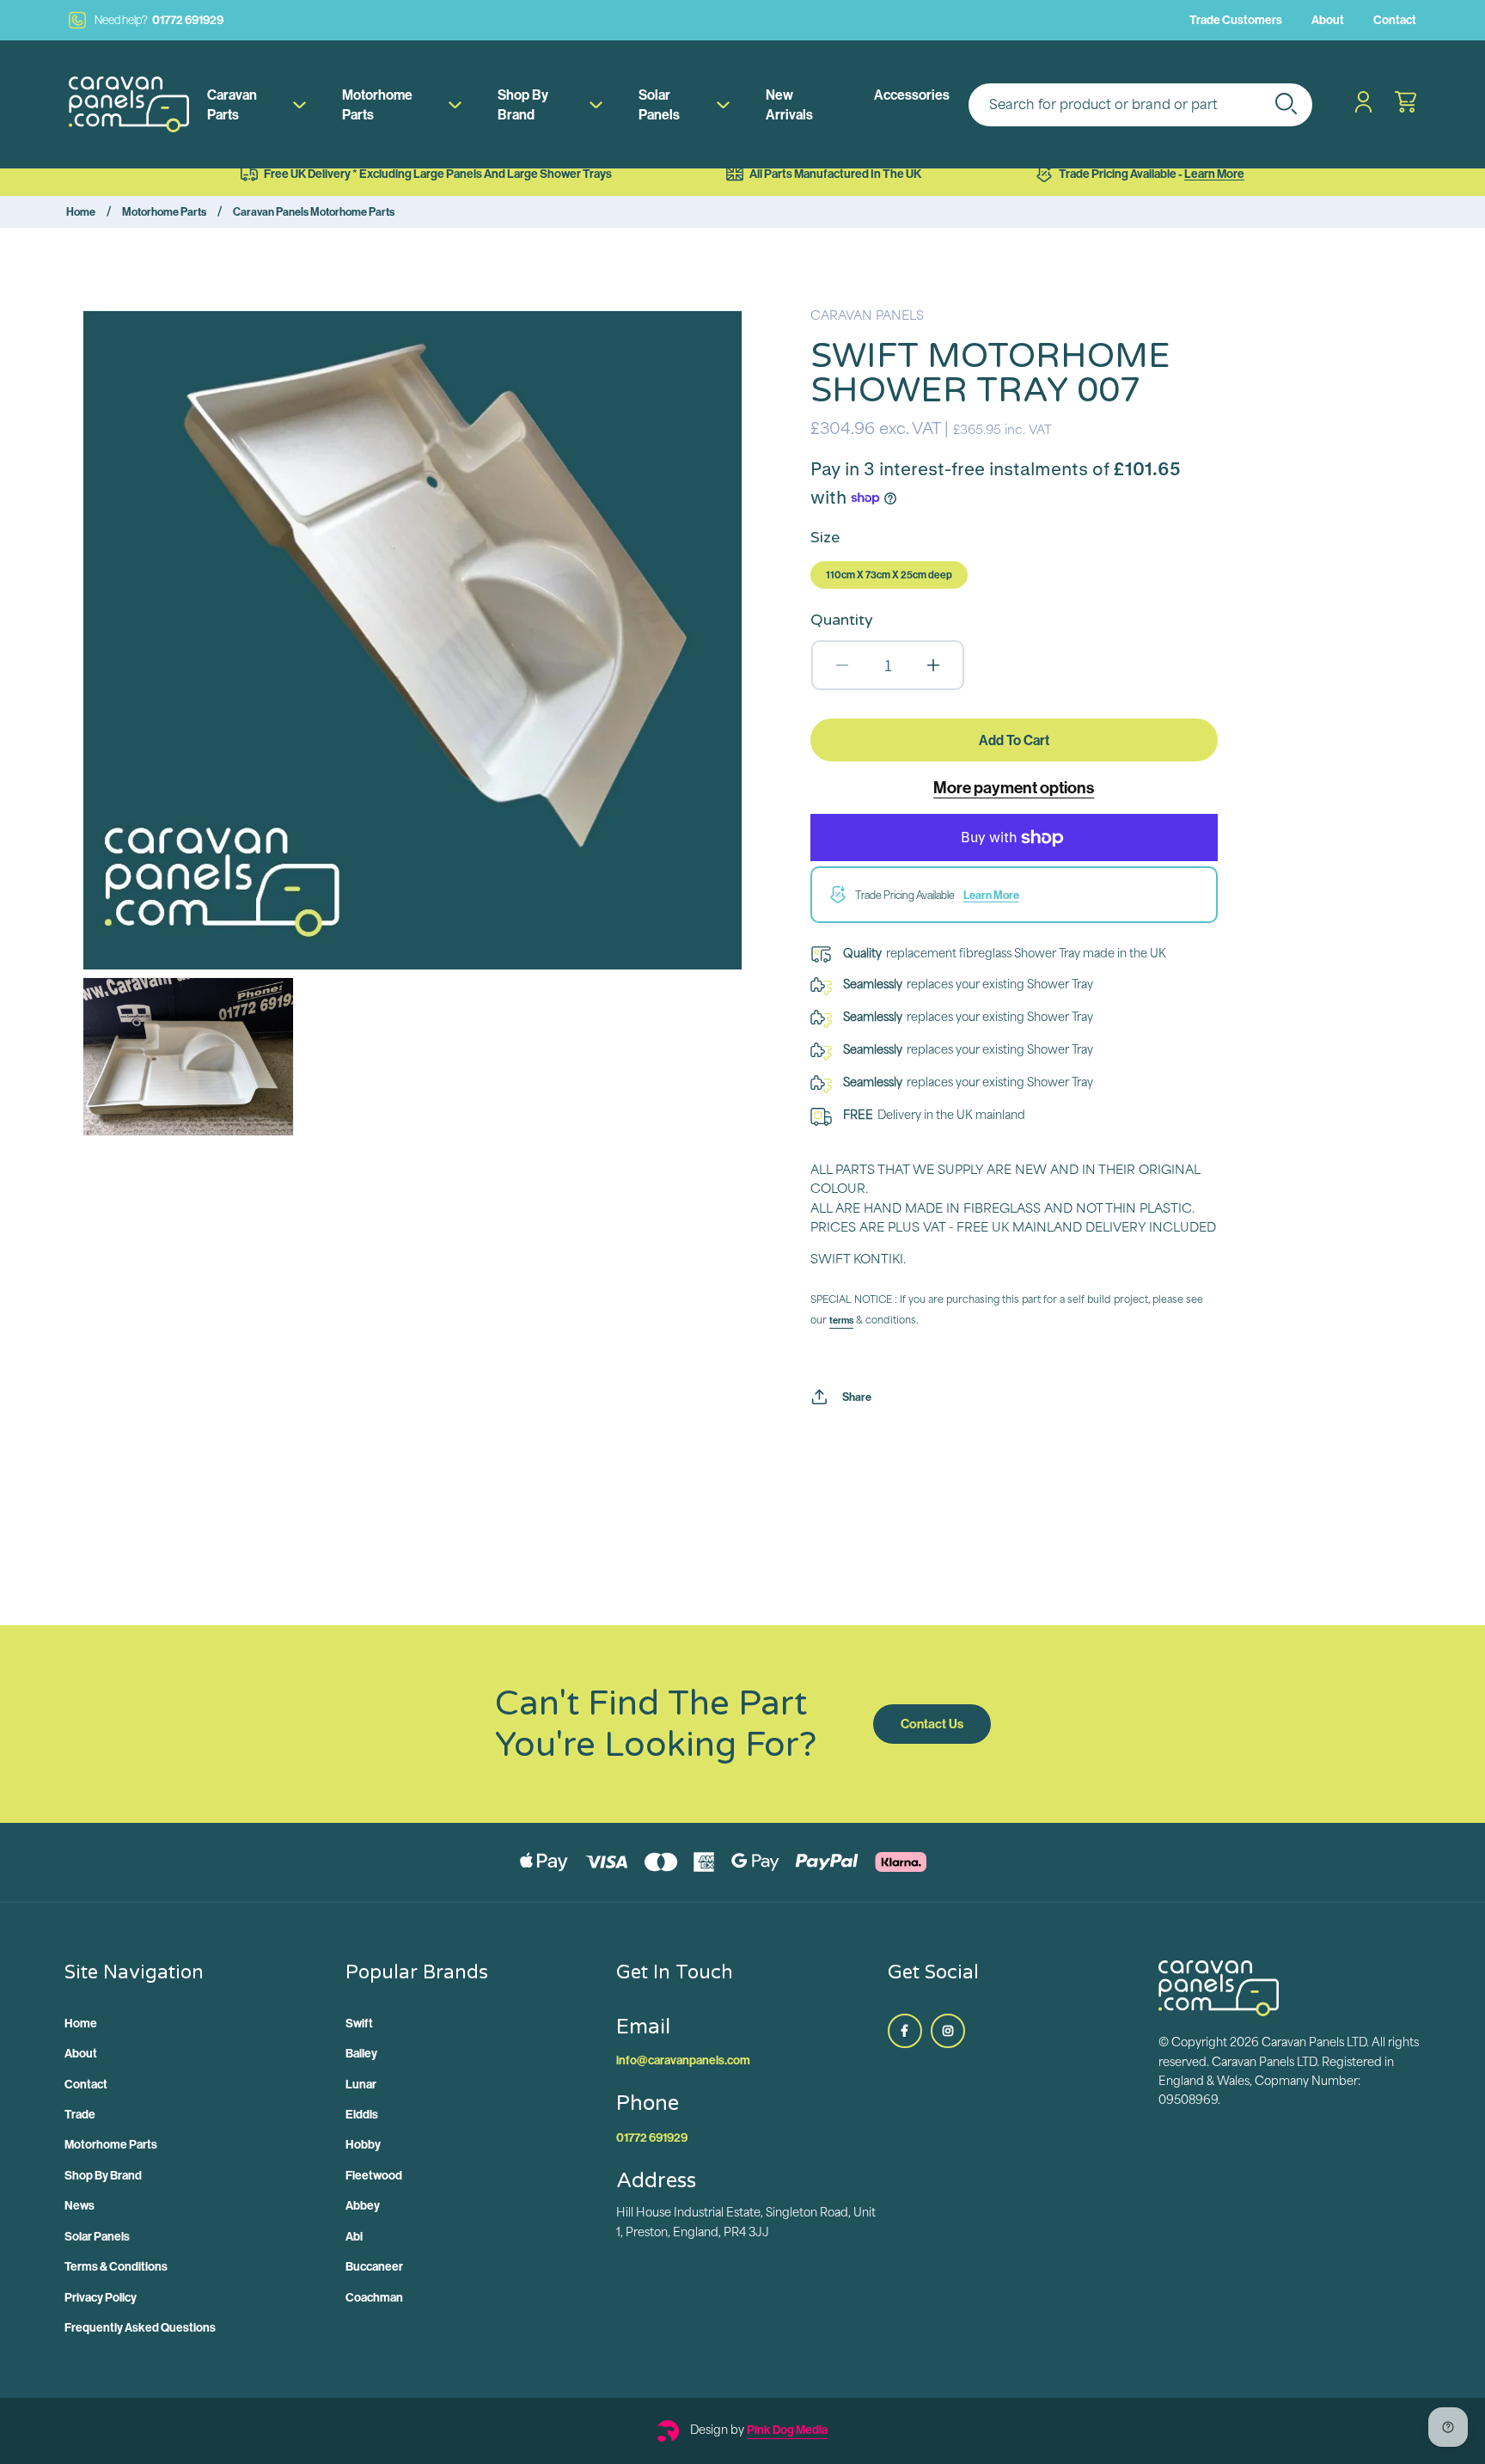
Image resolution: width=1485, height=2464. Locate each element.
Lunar (361, 2084)
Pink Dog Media (787, 2430)
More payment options (1014, 787)
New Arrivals (789, 104)
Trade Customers (1236, 20)
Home (81, 211)
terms (841, 1320)
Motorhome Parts (377, 104)
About (1328, 20)
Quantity (842, 620)
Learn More (1214, 174)
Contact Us (932, 1724)
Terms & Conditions (116, 2266)
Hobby (363, 2144)
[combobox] (1140, 105)
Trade (80, 2114)
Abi (354, 2236)
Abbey (363, 2205)
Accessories (912, 95)
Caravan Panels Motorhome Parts (314, 211)
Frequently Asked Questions (140, 2327)
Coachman (374, 2297)
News (79, 2205)
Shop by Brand (523, 104)
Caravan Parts (232, 104)
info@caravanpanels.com (683, 2060)
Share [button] (857, 1397)
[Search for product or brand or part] (1286, 103)
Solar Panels (659, 104)
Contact (1395, 20)
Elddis (362, 2114)
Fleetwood (374, 2175)
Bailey (361, 2053)
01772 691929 (159, 20)
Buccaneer (374, 2266)
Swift (359, 2023)
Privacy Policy (101, 2297)
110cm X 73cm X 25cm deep (889, 575)
